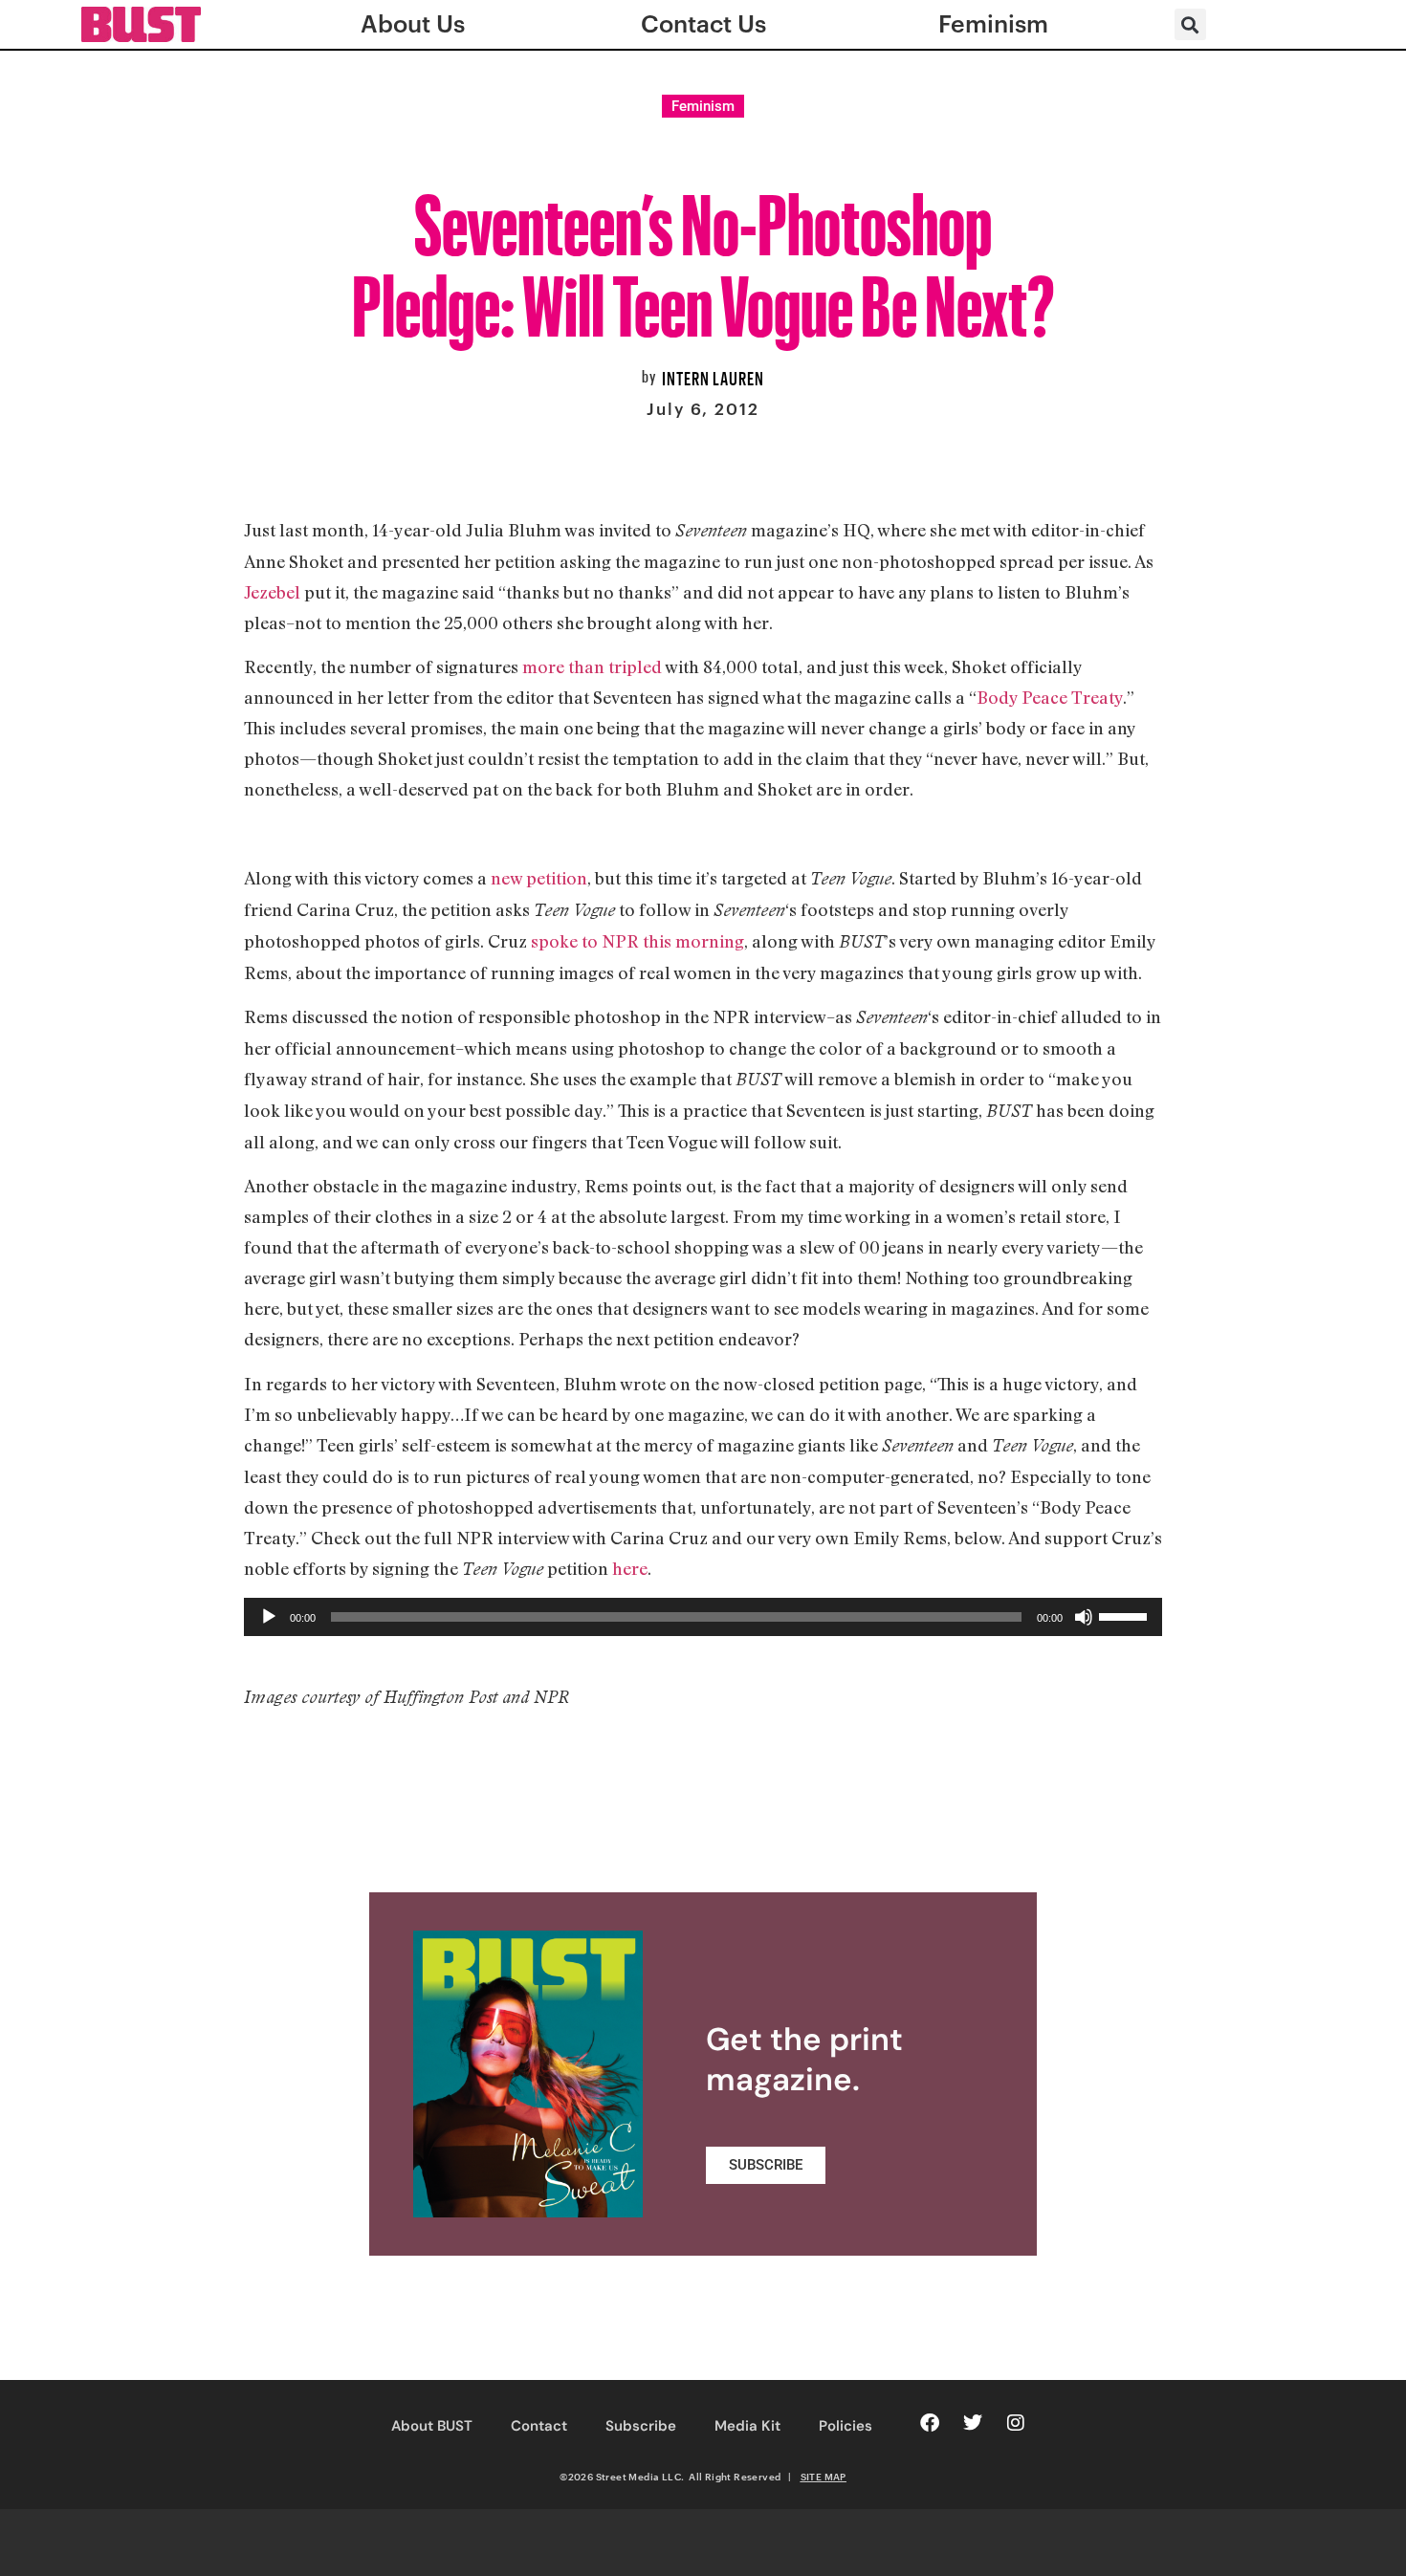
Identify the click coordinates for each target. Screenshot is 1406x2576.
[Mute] (1084, 1617)
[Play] (269, 1617)
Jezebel (272, 592)
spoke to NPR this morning (637, 941)
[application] (703, 1617)
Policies (846, 2426)
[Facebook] (930, 2423)
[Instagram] (1016, 2423)
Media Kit (747, 2426)
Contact (539, 2426)
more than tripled (592, 666)
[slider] (1126, 1615)
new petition (539, 878)
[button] (1190, 24)
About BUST (432, 2426)
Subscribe (641, 2426)
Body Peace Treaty (1050, 697)
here (630, 1568)
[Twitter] (973, 2423)
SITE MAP (824, 2477)
